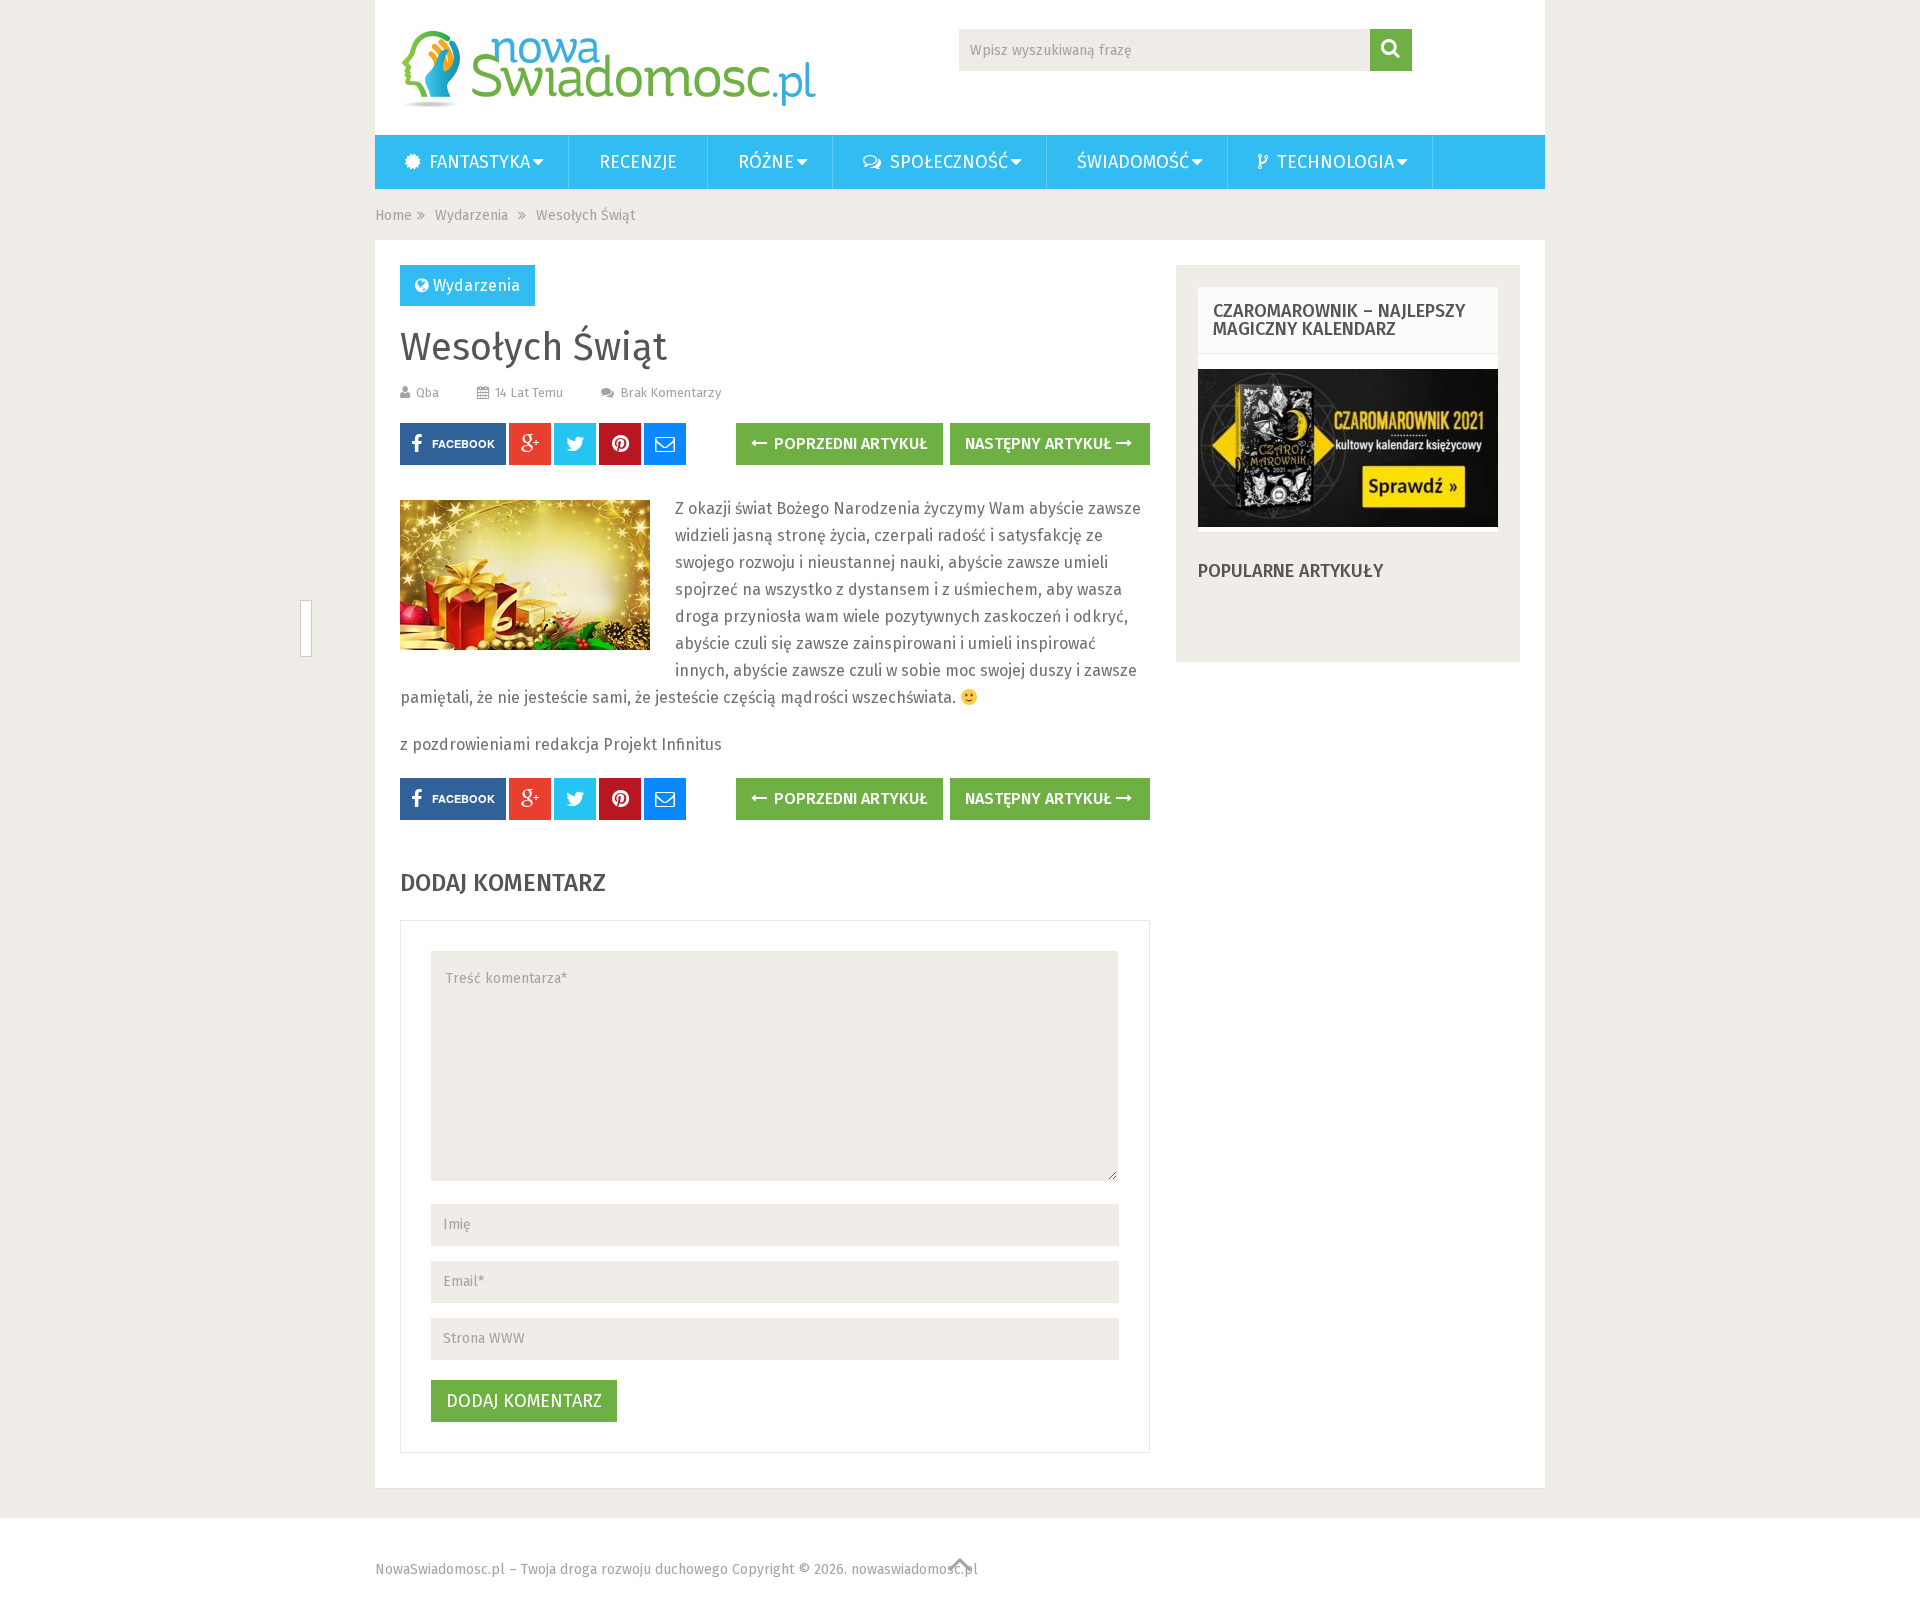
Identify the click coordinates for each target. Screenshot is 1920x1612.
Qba (427, 392)
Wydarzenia (471, 215)
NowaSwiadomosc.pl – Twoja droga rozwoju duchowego (551, 1569)
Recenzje (638, 162)
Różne (766, 162)
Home (393, 215)
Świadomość (1133, 162)
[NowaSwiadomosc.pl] (612, 69)
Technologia (1333, 162)
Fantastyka (477, 162)
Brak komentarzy (670, 392)
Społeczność (946, 162)
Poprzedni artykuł (849, 443)
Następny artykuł (1040, 443)
